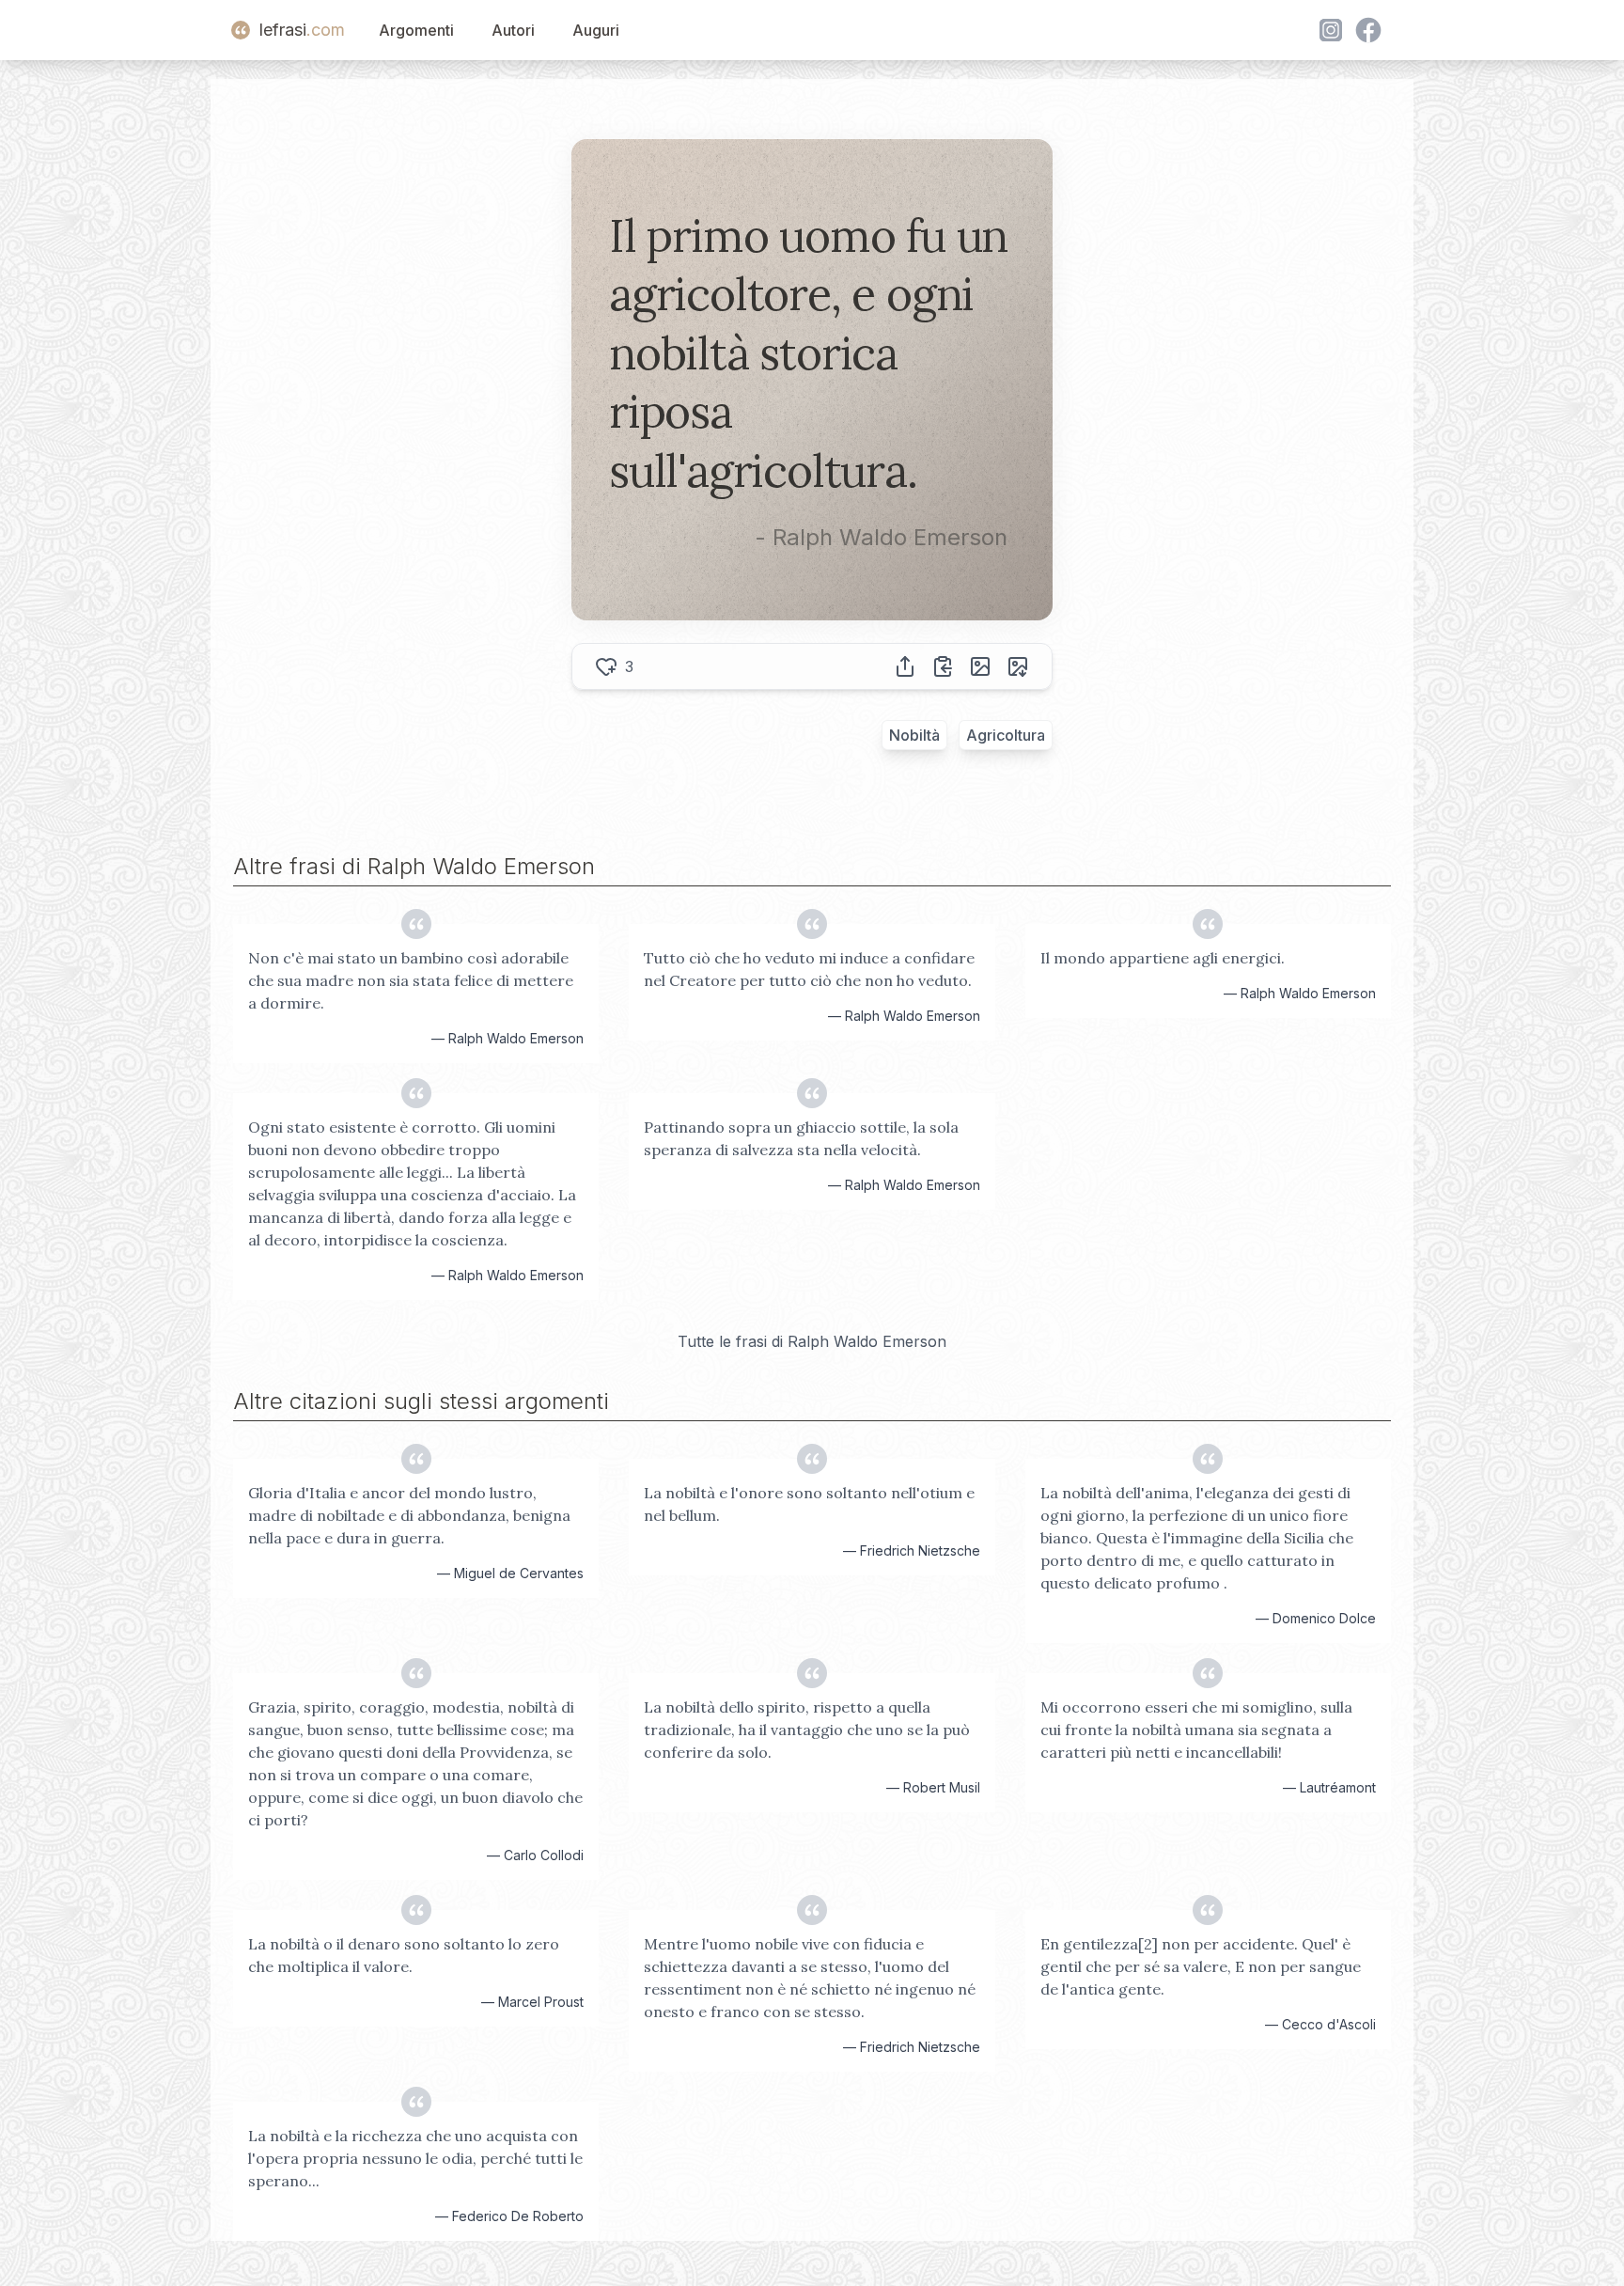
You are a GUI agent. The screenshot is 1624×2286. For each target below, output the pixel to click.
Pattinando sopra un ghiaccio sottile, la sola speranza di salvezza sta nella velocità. (801, 1138)
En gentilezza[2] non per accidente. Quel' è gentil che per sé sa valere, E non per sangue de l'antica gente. (1201, 1966)
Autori (513, 30)
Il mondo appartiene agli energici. (1163, 958)
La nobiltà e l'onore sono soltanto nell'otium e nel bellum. (809, 1504)
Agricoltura (1006, 735)
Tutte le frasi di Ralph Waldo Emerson (812, 1341)
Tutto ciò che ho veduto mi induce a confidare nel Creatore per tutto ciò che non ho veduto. (809, 969)
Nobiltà (914, 735)
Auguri (596, 30)
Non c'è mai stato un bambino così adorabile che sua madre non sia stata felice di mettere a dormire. (411, 980)
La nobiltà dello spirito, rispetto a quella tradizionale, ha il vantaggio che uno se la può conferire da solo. (807, 1730)
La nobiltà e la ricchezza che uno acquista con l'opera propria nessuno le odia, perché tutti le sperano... (415, 2158)
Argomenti (416, 30)
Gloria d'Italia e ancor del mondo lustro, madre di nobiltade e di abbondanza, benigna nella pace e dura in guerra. (409, 1515)
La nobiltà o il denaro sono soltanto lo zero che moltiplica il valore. (404, 1955)
